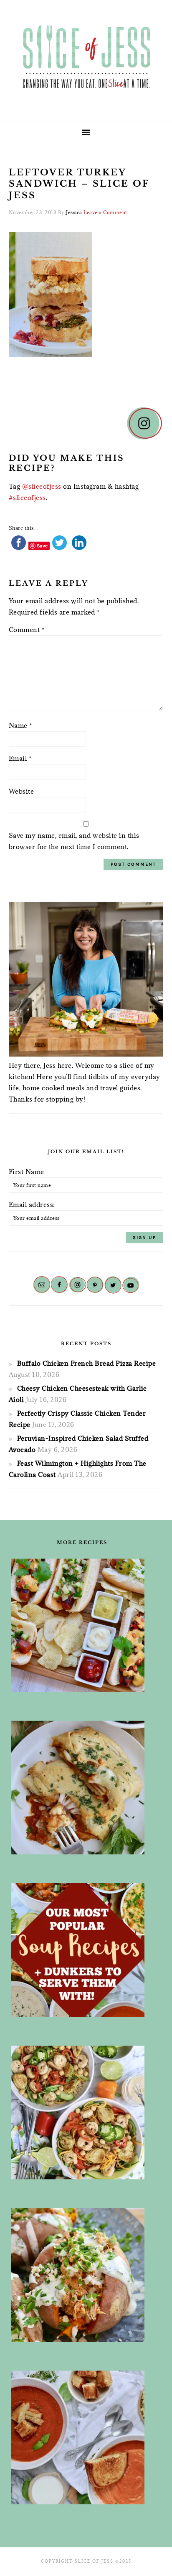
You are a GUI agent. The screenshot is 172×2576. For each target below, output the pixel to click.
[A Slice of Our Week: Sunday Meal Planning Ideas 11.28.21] (82, 2437)
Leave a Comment (105, 212)
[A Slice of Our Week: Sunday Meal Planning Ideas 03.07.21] (82, 1788)
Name (20, 725)
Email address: (32, 1204)
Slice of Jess (86, 58)
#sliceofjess (27, 497)
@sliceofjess (42, 486)
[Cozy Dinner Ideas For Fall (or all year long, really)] (82, 2275)
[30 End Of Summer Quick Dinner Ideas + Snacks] (82, 1625)
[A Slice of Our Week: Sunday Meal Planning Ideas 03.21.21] (82, 2113)
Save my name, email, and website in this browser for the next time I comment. (74, 841)
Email (20, 758)
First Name (27, 1172)
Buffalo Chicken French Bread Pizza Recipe (87, 1363)
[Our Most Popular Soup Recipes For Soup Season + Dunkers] (82, 1950)
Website (21, 791)
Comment (27, 630)
